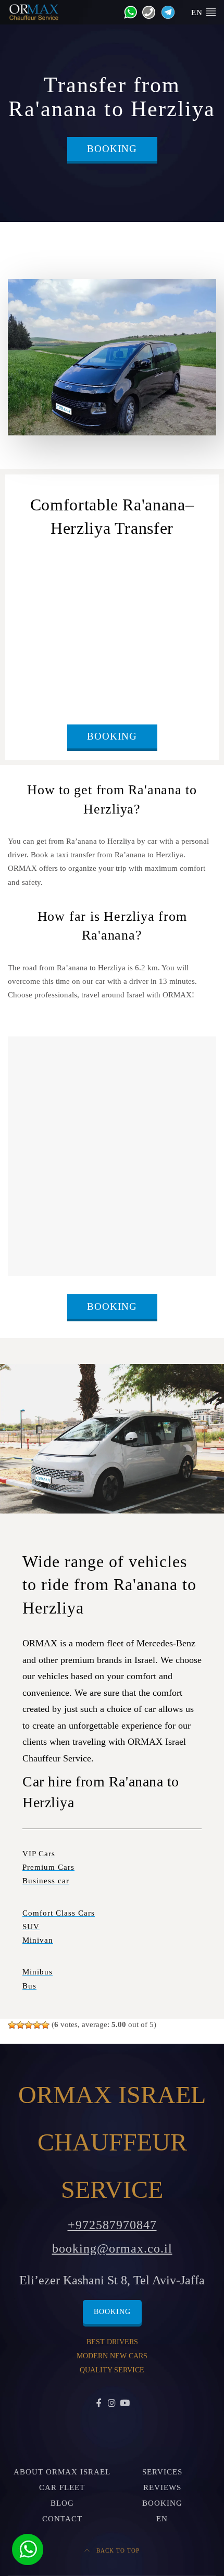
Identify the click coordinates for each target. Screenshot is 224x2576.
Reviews (162, 2487)
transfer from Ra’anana (56, 576)
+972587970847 (112, 2225)
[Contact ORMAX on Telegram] (166, 11)
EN (162, 2519)
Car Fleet (62, 2487)
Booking (112, 149)
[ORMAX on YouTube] (125, 2404)
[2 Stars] (20, 2025)
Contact (62, 2519)
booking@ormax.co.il (112, 2248)
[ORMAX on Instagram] (112, 2404)
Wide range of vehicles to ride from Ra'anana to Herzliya (109, 1585)
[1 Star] (12, 2025)
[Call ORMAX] (146, 11)
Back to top (117, 2550)
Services (162, 2472)
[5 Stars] (45, 2025)
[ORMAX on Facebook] (99, 2404)
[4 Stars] (37, 2025)
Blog (62, 2503)
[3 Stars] (29, 2025)
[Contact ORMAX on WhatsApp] (128, 11)
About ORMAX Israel (62, 2472)
